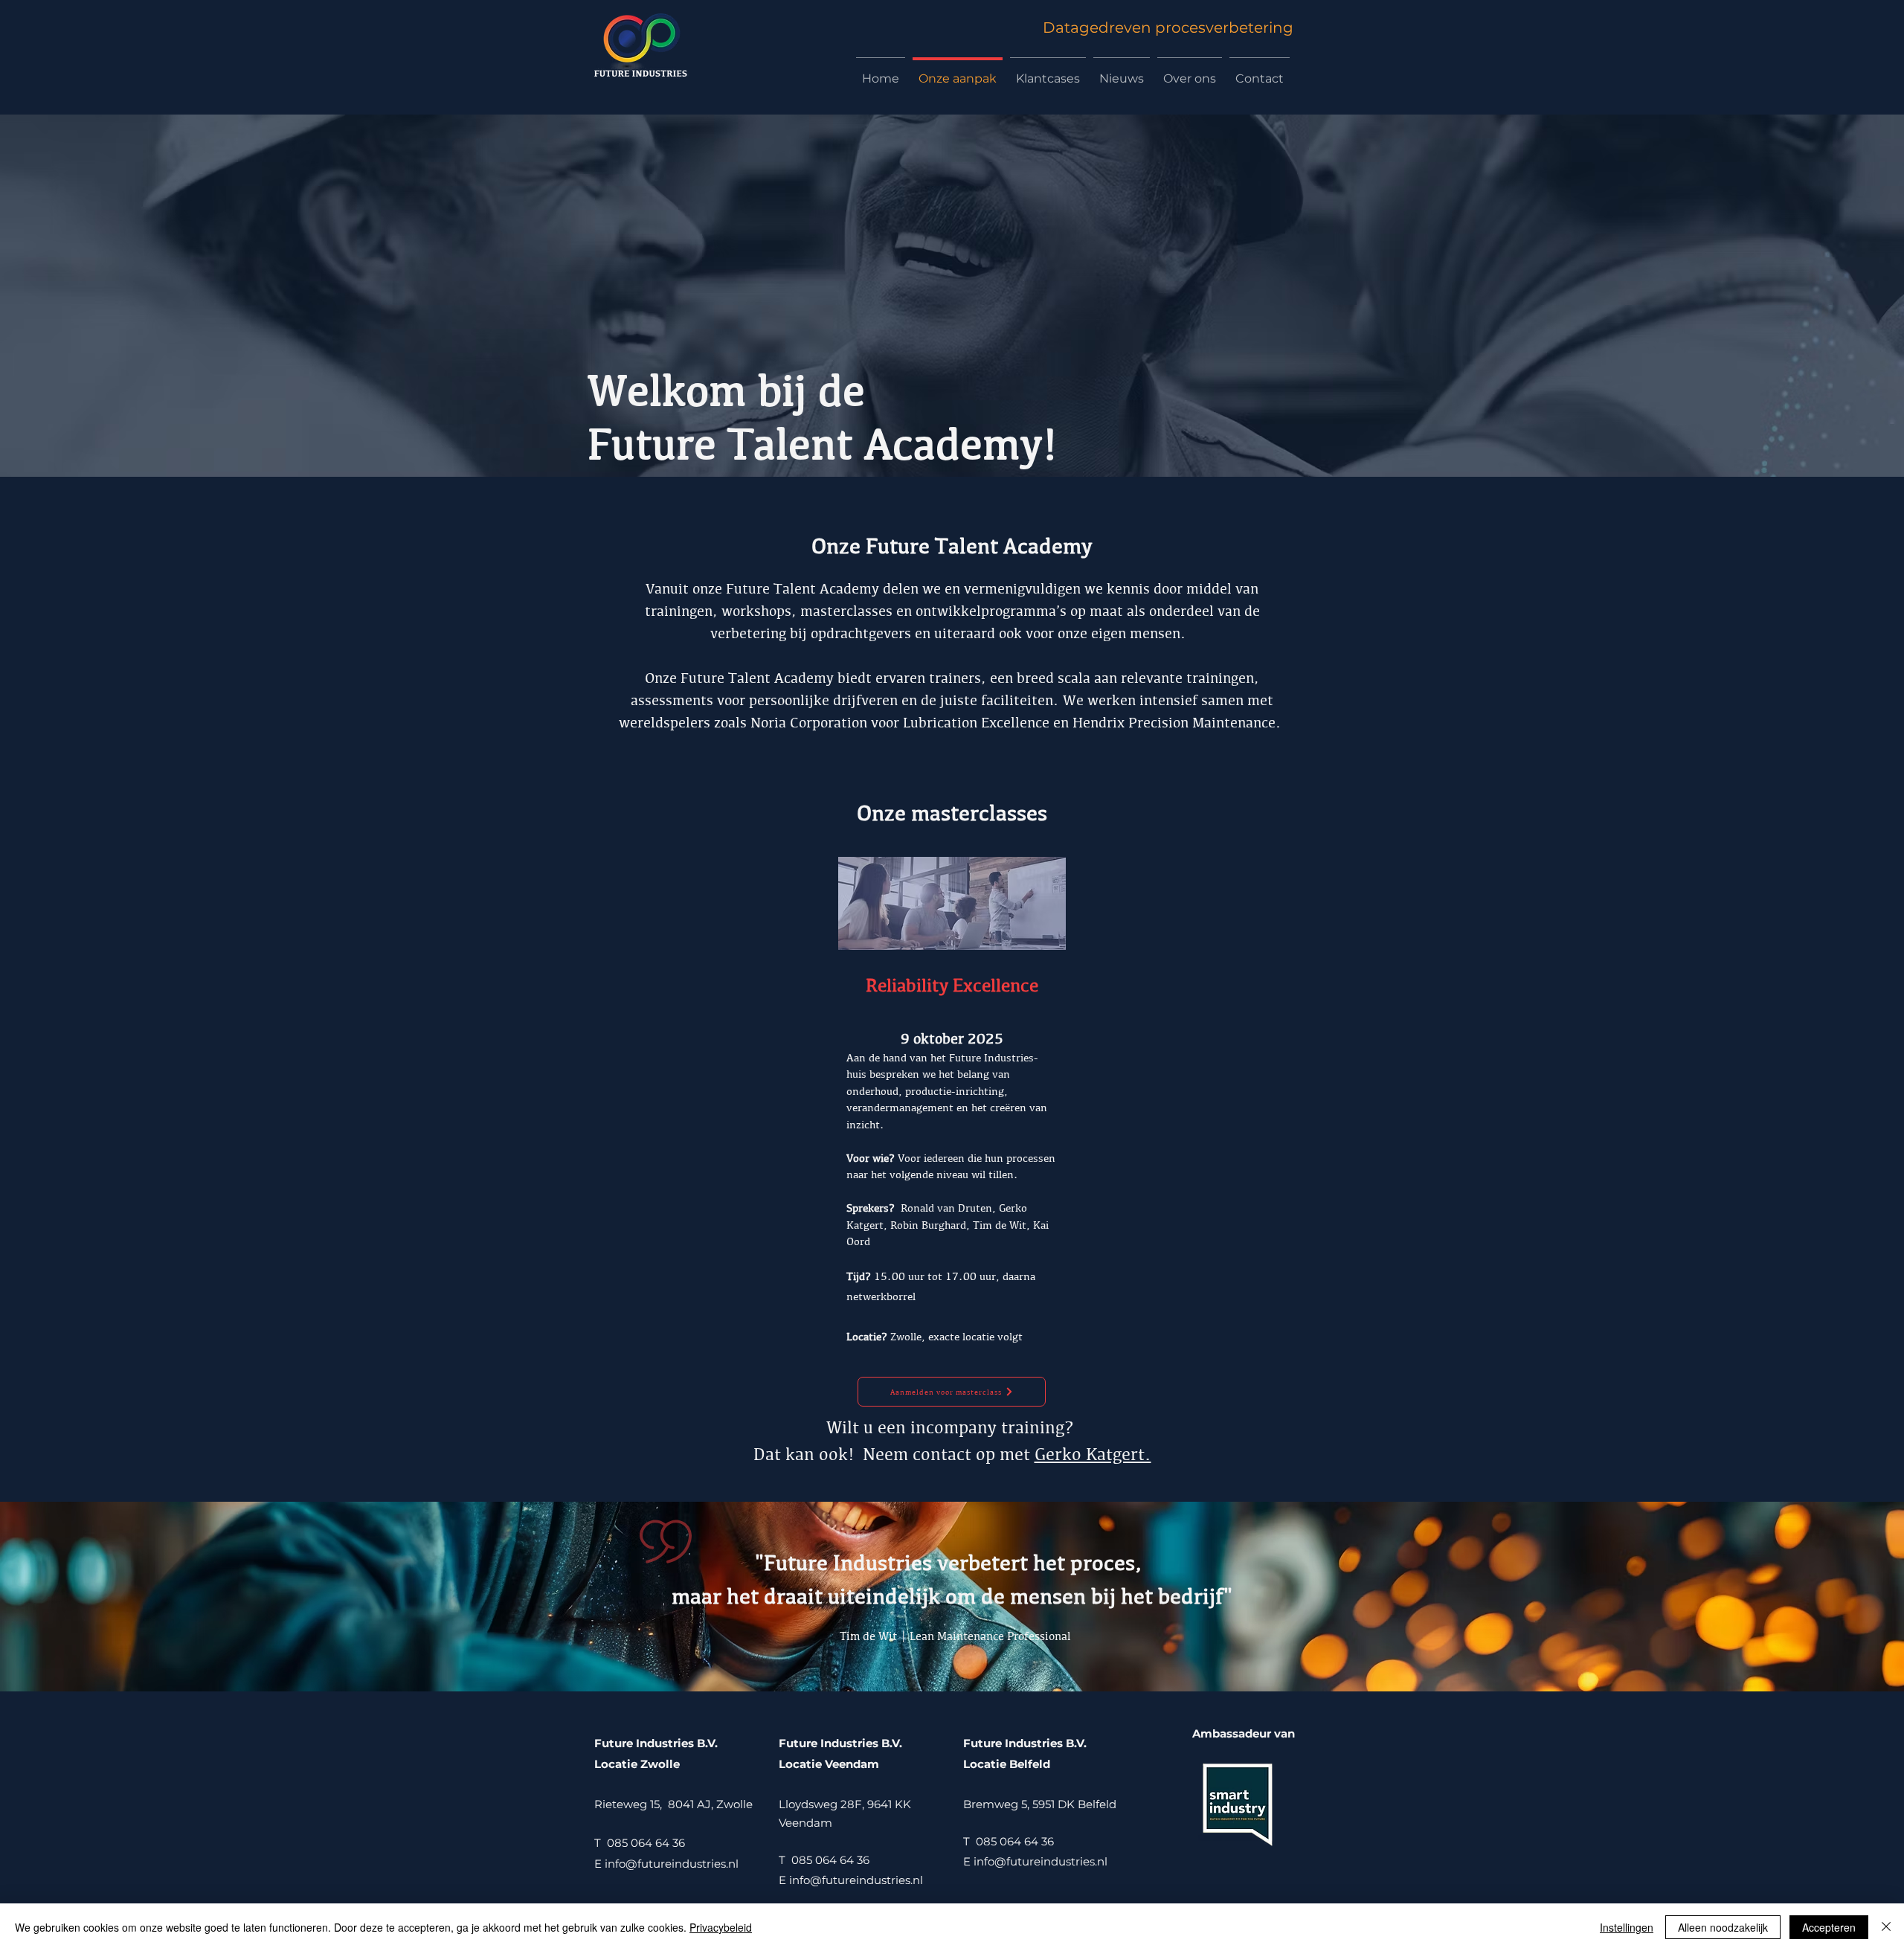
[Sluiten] (1886, 1927)
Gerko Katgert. (1093, 1454)
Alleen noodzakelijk (1723, 1927)
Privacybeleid (721, 1927)
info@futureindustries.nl (675, 1864)
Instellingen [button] (1627, 1927)
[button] (952, 1392)
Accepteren (1829, 1927)
